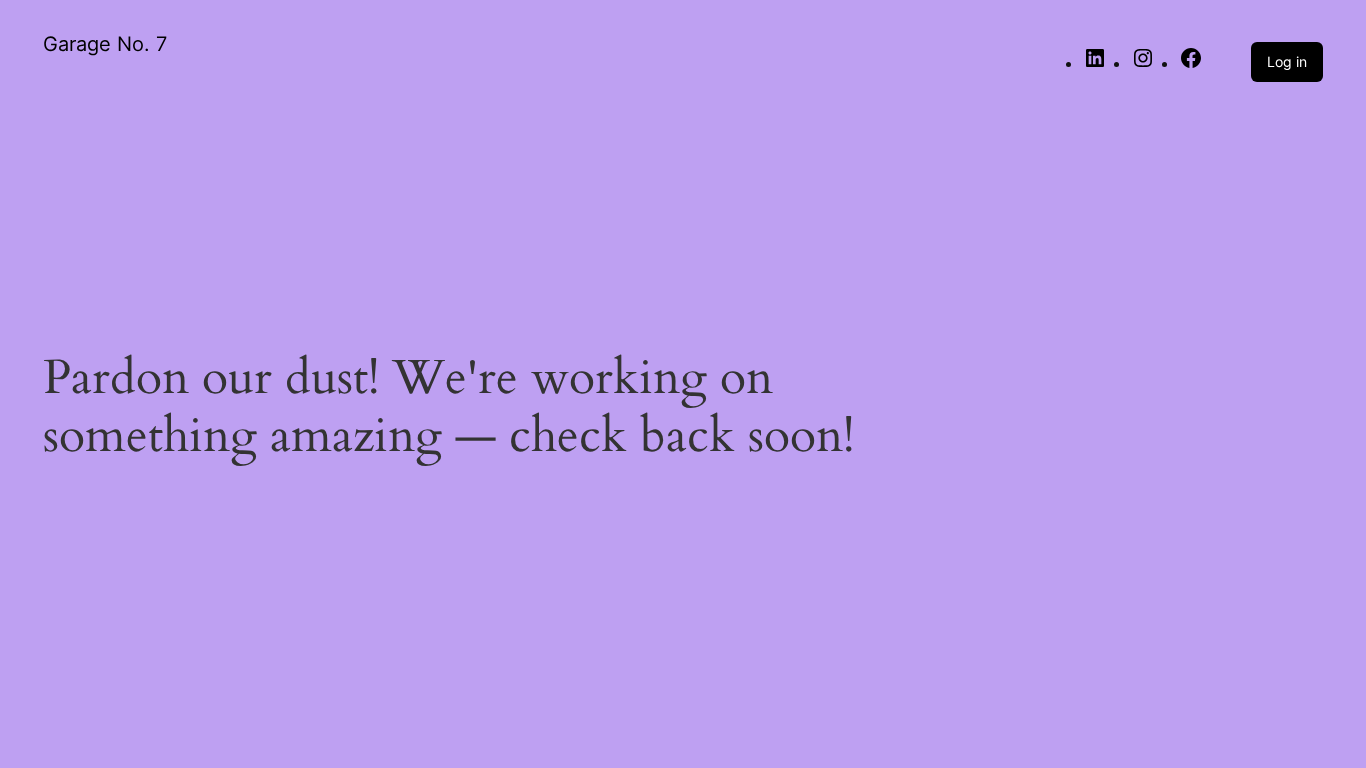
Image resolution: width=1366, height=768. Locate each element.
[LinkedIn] (1095, 64)
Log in (1287, 61)
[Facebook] (1191, 64)
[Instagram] (1143, 64)
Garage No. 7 (105, 44)
